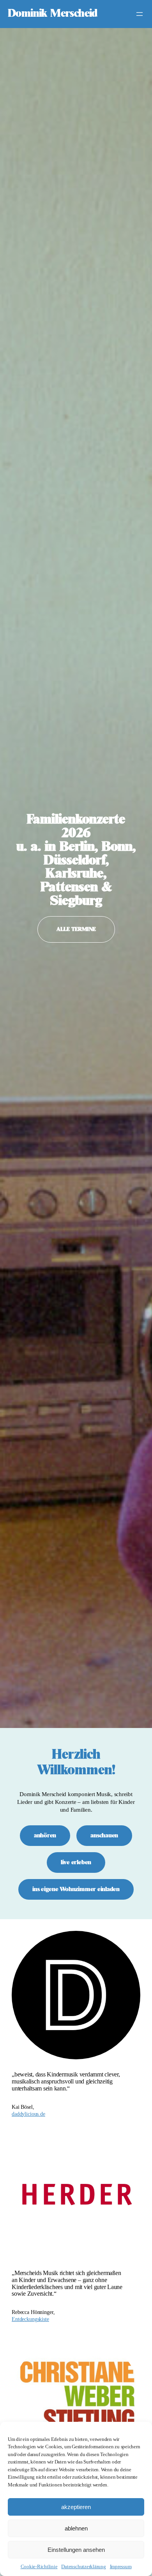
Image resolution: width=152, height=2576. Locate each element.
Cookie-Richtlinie (39, 2566)
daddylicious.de (28, 2114)
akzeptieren (76, 2507)
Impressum (121, 2566)
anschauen (104, 1836)
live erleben (76, 1862)
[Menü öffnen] (140, 14)
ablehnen (76, 2528)
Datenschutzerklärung (83, 2566)
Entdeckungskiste (30, 2319)
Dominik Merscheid (53, 14)
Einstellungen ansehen (76, 2550)
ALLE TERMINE (76, 929)
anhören (45, 1836)
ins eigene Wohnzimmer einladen (76, 1889)
